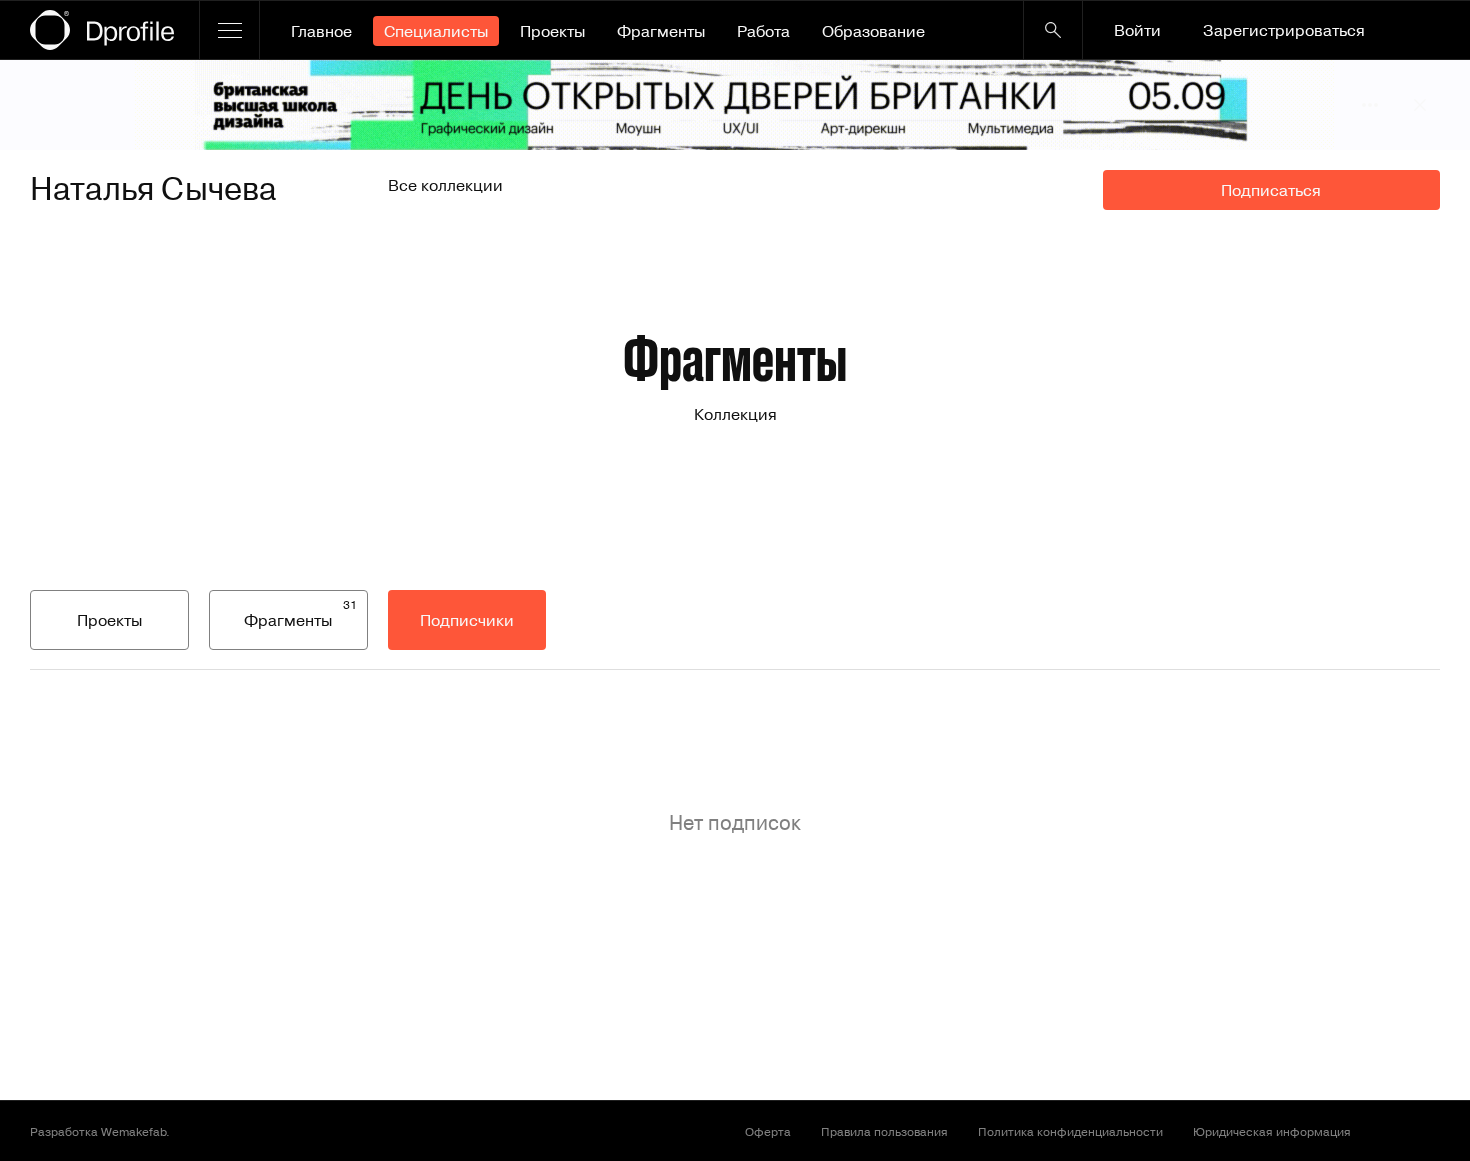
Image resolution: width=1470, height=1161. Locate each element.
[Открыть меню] (229, 30)
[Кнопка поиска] (1053, 30)
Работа (763, 31)
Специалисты (436, 31)
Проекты (552, 31)
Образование (873, 31)
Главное (321, 31)
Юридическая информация (1272, 1131)
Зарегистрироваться (1284, 30)
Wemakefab (133, 1131)
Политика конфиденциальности (1070, 1131)
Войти (1137, 30)
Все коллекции (445, 185)
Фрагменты (661, 31)
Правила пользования (884, 1131)
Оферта (768, 1131)
